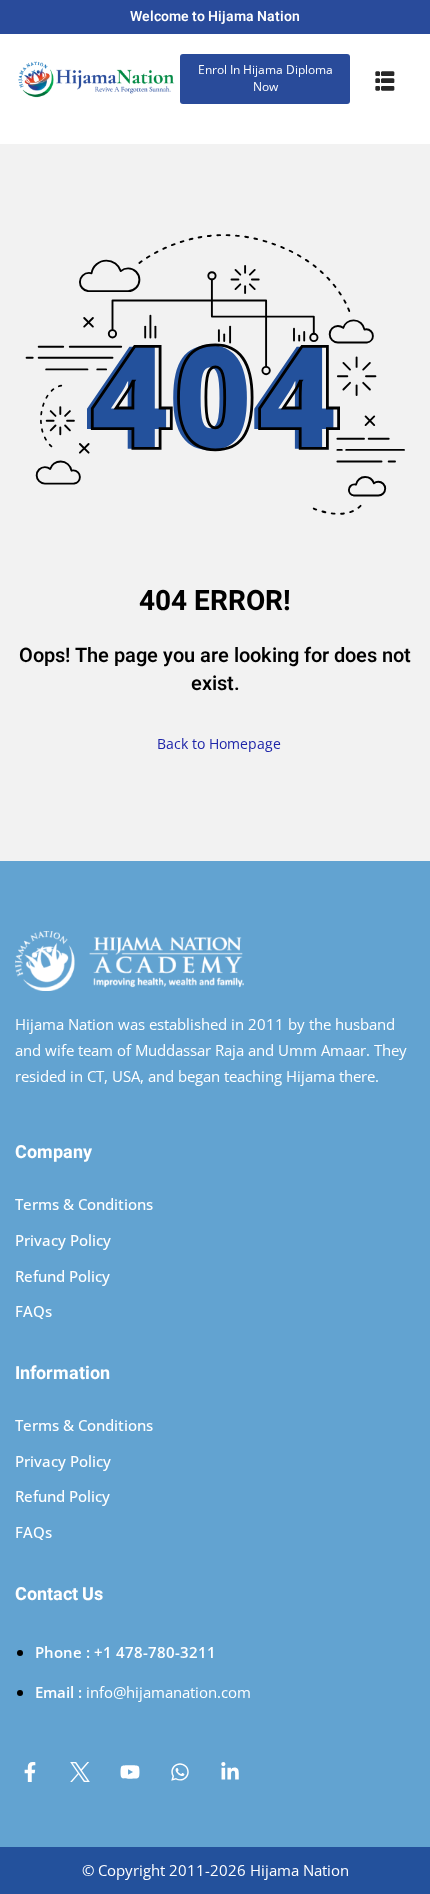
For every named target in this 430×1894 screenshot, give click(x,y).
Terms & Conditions (84, 1204)
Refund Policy (62, 1276)
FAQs (33, 1311)
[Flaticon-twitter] (80, 1772)
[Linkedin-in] (230, 1772)
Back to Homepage (219, 743)
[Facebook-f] (30, 1772)
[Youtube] (130, 1772)
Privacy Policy (63, 1240)
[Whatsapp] (180, 1772)
